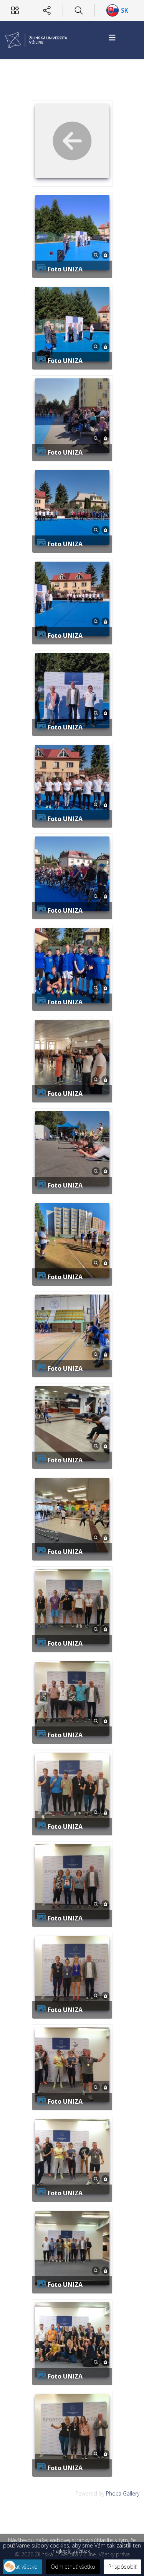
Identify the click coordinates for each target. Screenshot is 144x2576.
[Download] (105, 254)
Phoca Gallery (123, 2493)
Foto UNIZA (65, 269)
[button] (10, 2566)
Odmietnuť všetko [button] (73, 2567)
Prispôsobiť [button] (122, 2567)
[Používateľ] (15, 10)
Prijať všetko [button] (23, 2567)
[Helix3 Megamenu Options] (112, 38)
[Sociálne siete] (47, 10)
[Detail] (96, 254)
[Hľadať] (79, 10)
